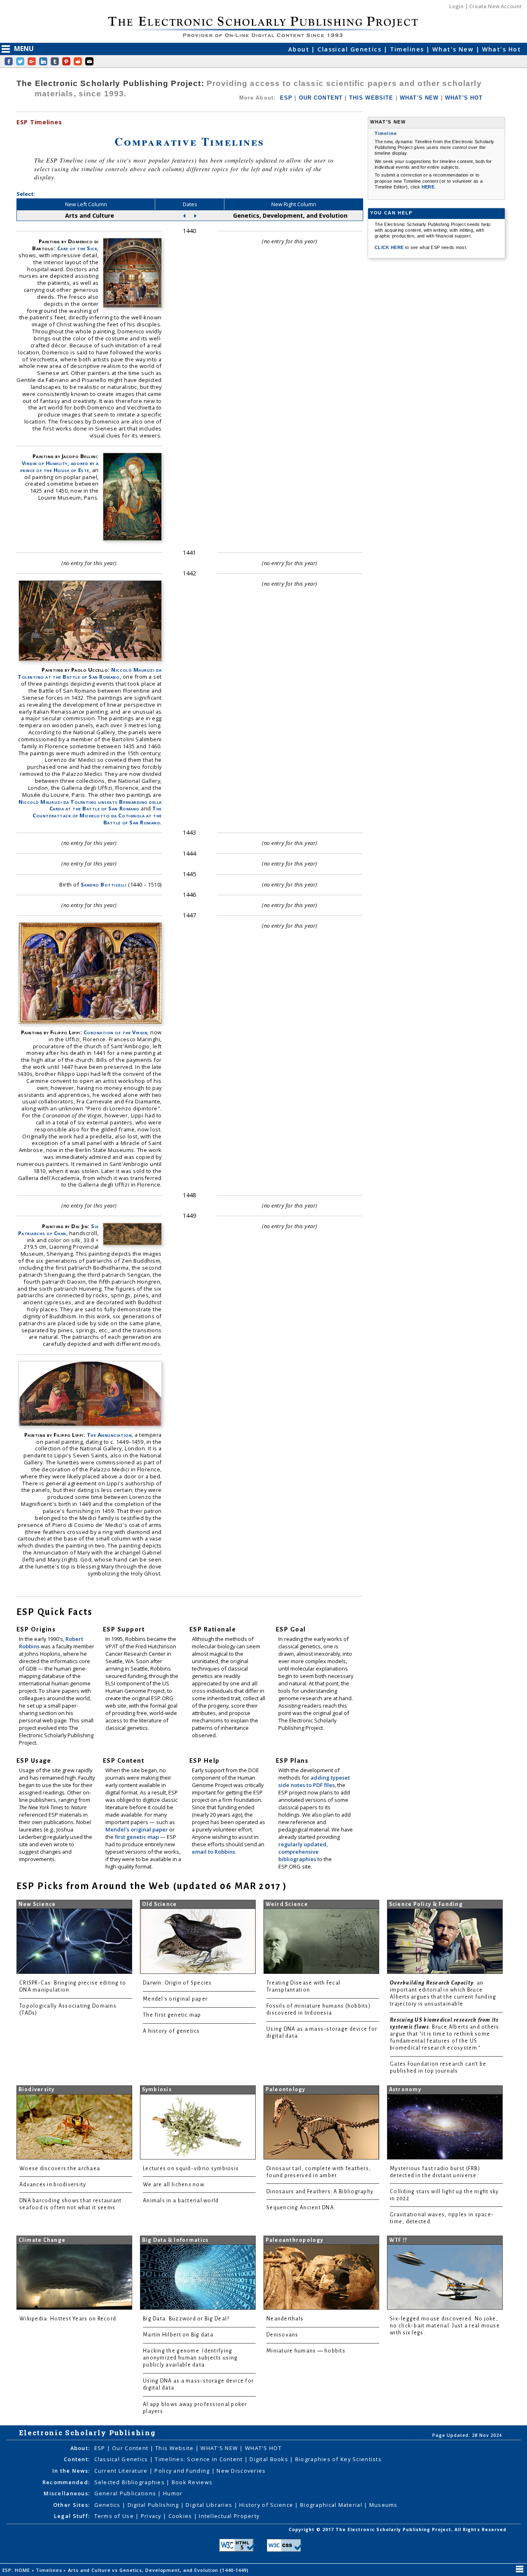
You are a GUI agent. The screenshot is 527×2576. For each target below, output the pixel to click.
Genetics (108, 2505)
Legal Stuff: (72, 2516)
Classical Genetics (350, 49)
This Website (175, 2448)
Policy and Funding (183, 2471)
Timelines (408, 49)
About (300, 49)
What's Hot (501, 49)
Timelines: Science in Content (199, 2459)
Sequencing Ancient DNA (300, 2208)
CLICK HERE (390, 247)
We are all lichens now (174, 2185)
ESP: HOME (17, 2570)
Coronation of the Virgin (115, 1032)
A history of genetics (171, 2031)
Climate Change (42, 2240)
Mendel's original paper (137, 1829)
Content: (77, 2459)
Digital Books (270, 2459)
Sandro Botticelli (104, 884)
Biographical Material (332, 2505)
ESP (286, 98)
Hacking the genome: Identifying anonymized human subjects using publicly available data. (190, 2358)
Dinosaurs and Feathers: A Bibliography (320, 2192)
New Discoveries (241, 2471)
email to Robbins (213, 1852)
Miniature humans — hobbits (306, 2351)
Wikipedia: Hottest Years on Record (68, 2319)
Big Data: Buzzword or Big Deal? (186, 2319)
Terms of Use (115, 2516)
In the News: (71, 2471)
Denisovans (282, 2335)
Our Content (131, 2448)
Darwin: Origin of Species (177, 1983)
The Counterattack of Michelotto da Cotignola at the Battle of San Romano (97, 815)
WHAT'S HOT (464, 98)
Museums (384, 2505)
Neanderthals (285, 2319)
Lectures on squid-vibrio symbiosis (191, 2169)
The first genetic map (172, 2015)
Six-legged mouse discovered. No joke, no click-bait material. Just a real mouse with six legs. (445, 2326)
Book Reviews (192, 2482)
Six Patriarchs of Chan (58, 1230)
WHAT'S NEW (419, 98)
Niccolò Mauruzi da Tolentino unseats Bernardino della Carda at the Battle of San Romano (90, 805)
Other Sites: (71, 2505)
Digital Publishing (154, 2505)
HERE (428, 187)
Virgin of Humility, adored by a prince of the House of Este (59, 467)
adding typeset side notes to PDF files (314, 1781)
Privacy (152, 2516)
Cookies (181, 2516)
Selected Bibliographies (131, 2482)
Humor (173, 2493)
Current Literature (122, 2471)
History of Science (267, 2505)
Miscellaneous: (67, 2493)
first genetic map (138, 1837)
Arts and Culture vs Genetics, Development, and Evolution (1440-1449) (159, 2570)
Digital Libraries (210, 2505)
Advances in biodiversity (53, 2185)
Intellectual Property (229, 2516)
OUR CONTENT (321, 98)
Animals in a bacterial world (181, 2201)
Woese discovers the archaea (60, 2169)
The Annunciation (109, 1435)
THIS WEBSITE (371, 98)
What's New (454, 49)
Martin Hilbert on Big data (178, 2335)
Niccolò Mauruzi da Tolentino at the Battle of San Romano (90, 673)
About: (80, 2448)
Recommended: (66, 2482)
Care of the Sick (77, 248)
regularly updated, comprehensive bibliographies (303, 1852)
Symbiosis (157, 2090)
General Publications (126, 2493)
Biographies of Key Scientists (338, 2459)
